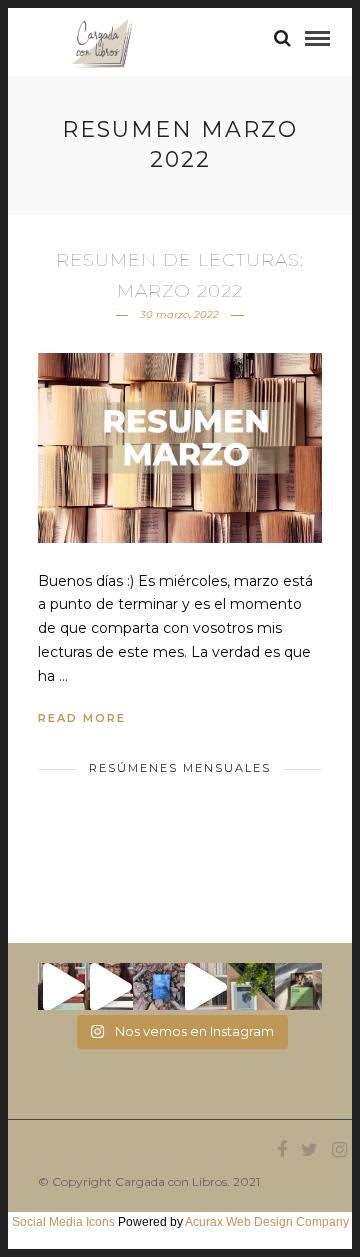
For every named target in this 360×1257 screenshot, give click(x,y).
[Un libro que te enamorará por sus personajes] (203, 986)
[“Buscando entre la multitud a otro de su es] (156, 986)
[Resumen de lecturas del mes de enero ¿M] (108, 986)
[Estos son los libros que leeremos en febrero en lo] (61, 986)
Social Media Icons (63, 1222)
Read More (82, 718)
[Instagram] (339, 1150)
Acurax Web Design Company (267, 1222)
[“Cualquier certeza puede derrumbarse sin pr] (250, 986)
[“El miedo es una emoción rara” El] (298, 986)
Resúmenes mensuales (180, 768)
